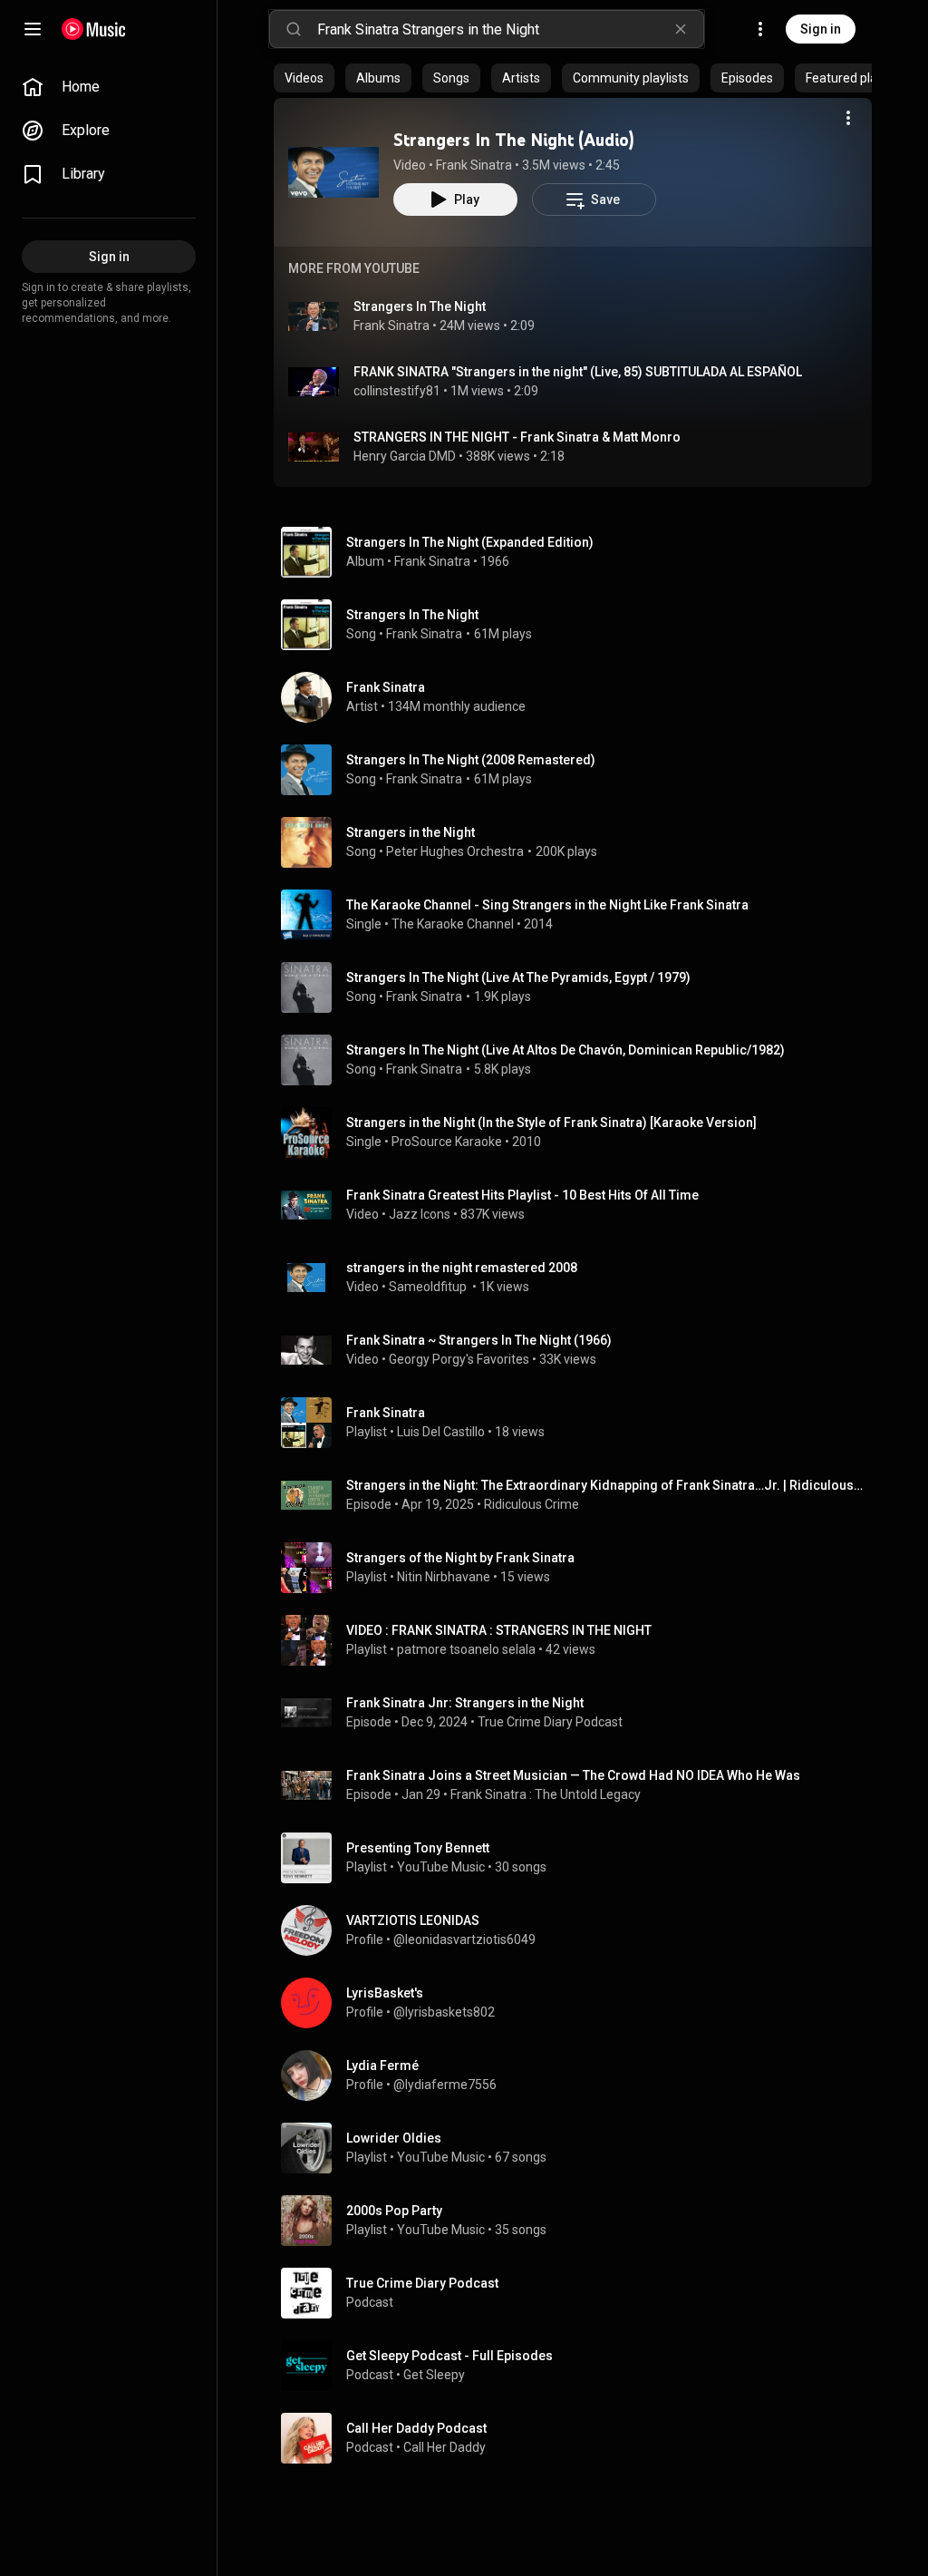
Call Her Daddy (445, 2447)
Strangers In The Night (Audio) (514, 140)
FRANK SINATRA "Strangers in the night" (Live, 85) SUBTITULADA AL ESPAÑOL (578, 372)
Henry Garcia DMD (405, 456)
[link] (109, 87)
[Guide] (33, 29)
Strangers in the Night (411, 832)
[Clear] (681, 29)
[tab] (304, 78)
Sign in (821, 29)
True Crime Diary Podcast (550, 1722)
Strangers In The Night (420, 306)
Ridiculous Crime (532, 1504)
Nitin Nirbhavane (444, 1577)
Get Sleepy (434, 2375)
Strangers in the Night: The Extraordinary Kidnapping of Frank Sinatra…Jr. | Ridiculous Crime (606, 1485)
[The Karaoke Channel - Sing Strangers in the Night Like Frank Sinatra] (580, 915)
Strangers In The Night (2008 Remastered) (471, 760)
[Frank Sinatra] (580, 697)
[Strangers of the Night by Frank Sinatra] (580, 1568)
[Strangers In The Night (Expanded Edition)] (580, 552)
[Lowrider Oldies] (580, 2148)
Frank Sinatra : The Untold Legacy (546, 1794)
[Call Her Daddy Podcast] (580, 2438)
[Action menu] (848, 118)
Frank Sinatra (474, 165)
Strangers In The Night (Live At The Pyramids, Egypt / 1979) (518, 977)
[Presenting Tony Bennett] (580, 1858)
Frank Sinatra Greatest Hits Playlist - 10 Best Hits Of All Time (522, 1195)
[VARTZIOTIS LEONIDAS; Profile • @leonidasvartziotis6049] (580, 1930)
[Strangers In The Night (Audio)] (333, 172)
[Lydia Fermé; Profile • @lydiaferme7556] (580, 2075)
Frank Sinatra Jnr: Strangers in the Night (465, 1703)
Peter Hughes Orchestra (455, 851)
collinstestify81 (397, 391)
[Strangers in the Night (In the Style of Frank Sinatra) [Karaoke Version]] (580, 1132)
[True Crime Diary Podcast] (580, 2293)
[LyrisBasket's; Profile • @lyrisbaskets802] (580, 2003)
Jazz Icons (420, 1214)
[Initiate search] (294, 29)
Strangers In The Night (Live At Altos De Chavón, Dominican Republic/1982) (565, 1050)
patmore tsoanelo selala (466, 1649)
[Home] (94, 29)
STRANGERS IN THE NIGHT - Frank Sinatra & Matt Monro (517, 437)
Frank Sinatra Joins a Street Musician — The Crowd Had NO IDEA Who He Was (573, 1775)
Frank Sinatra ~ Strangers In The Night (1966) (479, 1340)
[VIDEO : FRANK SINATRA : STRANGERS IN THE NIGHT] (580, 1640)
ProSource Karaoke (447, 1142)
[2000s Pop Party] (580, 2221)
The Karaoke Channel (453, 924)
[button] (333, 172)
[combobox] (510, 29)
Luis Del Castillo (441, 1432)
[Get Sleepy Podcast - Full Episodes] (580, 2366)
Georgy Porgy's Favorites (459, 1359)
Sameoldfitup (429, 1287)
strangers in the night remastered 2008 (462, 1268)
